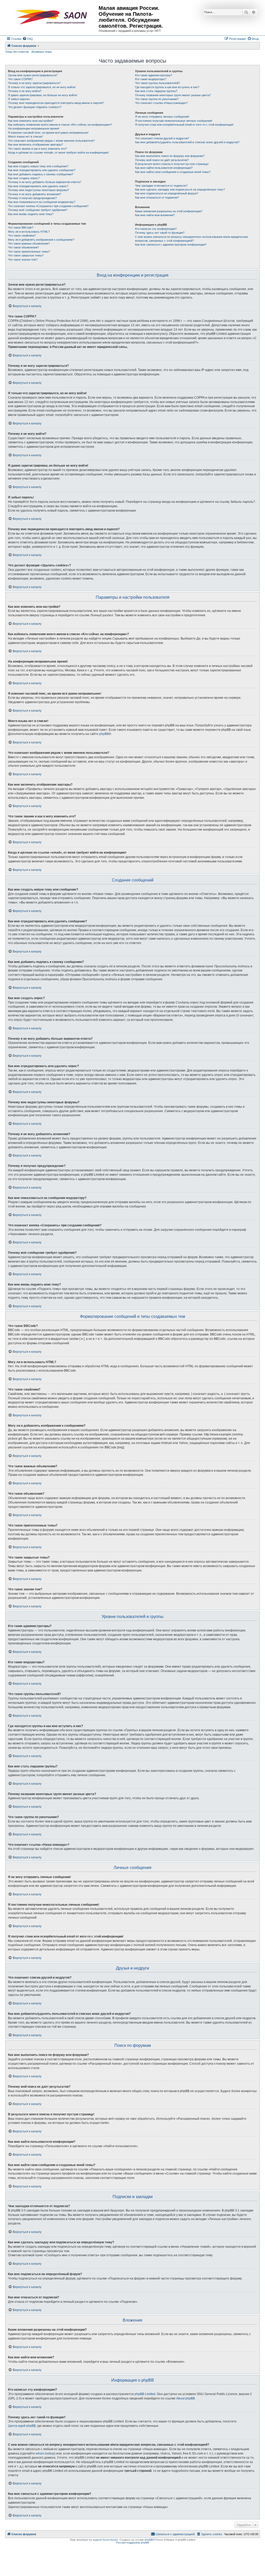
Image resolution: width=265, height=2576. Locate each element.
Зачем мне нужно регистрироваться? (33, 75)
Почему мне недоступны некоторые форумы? (39, 190)
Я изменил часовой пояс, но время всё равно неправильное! (48, 133)
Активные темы (42, 52)
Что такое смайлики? (22, 235)
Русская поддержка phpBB (133, 2543)
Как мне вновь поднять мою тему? (31, 214)
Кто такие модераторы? (151, 79)
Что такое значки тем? (23, 260)
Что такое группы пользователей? (157, 83)
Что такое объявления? (23, 247)
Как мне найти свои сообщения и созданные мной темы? (173, 172)
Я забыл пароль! (19, 99)
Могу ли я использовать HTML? (29, 232)
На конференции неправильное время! (34, 128)
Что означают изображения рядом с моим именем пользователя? (51, 141)
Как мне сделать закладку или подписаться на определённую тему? (180, 189)
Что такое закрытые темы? (26, 255)
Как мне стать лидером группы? (156, 91)
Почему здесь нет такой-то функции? (160, 233)
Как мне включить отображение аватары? (35, 145)
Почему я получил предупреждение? (32, 198)
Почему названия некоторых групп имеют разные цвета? (173, 95)
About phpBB (186, 2398)
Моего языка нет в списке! (25, 136)
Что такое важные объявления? (29, 244)
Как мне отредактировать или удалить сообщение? (42, 170)
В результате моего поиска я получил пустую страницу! (172, 164)
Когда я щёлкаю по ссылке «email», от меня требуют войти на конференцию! (58, 153)
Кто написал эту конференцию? (156, 229)
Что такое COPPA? (20, 79)
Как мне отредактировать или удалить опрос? (38, 186)
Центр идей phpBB (22, 2426)
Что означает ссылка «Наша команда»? (161, 103)
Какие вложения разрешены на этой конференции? (169, 211)
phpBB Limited (145, 2394)
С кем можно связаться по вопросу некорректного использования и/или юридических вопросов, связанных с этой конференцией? (192, 239)
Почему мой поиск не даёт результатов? (162, 160)
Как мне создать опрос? (24, 178)
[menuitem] (28, 39)
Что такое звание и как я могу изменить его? (37, 149)
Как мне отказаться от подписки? (157, 197)
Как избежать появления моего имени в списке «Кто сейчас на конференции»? (60, 125)
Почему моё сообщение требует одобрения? (38, 210)
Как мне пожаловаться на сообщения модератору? (42, 202)
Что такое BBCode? (21, 227)
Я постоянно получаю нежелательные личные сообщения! (174, 121)
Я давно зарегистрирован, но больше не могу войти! (43, 95)
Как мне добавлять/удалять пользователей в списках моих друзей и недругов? (187, 142)
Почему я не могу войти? (25, 91)
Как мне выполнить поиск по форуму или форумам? (170, 156)
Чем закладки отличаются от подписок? (161, 186)
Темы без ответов (17, 52)
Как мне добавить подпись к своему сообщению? (41, 174)
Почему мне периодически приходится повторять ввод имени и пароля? (56, 103)
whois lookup (45, 2453)
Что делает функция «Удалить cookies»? (35, 107)
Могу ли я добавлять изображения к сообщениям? (41, 240)
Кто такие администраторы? (154, 75)
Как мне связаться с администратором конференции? (171, 245)
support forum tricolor (105, 2540)
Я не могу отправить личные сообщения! (162, 117)
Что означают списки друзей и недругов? (162, 138)
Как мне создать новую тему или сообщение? (38, 166)
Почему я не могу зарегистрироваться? (34, 83)
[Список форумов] (53, 17)
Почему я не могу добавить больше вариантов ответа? (45, 182)
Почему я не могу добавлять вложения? (35, 194)
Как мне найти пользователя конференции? (164, 168)
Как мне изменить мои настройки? (31, 121)
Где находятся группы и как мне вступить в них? (167, 87)
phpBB (104, 734)
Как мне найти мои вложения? (155, 215)
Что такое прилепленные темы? (29, 252)
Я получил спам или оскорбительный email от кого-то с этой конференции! (184, 125)
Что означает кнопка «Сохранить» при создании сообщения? (48, 206)
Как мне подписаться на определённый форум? (167, 193)
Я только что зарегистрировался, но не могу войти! (42, 87)
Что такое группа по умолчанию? (157, 99)
